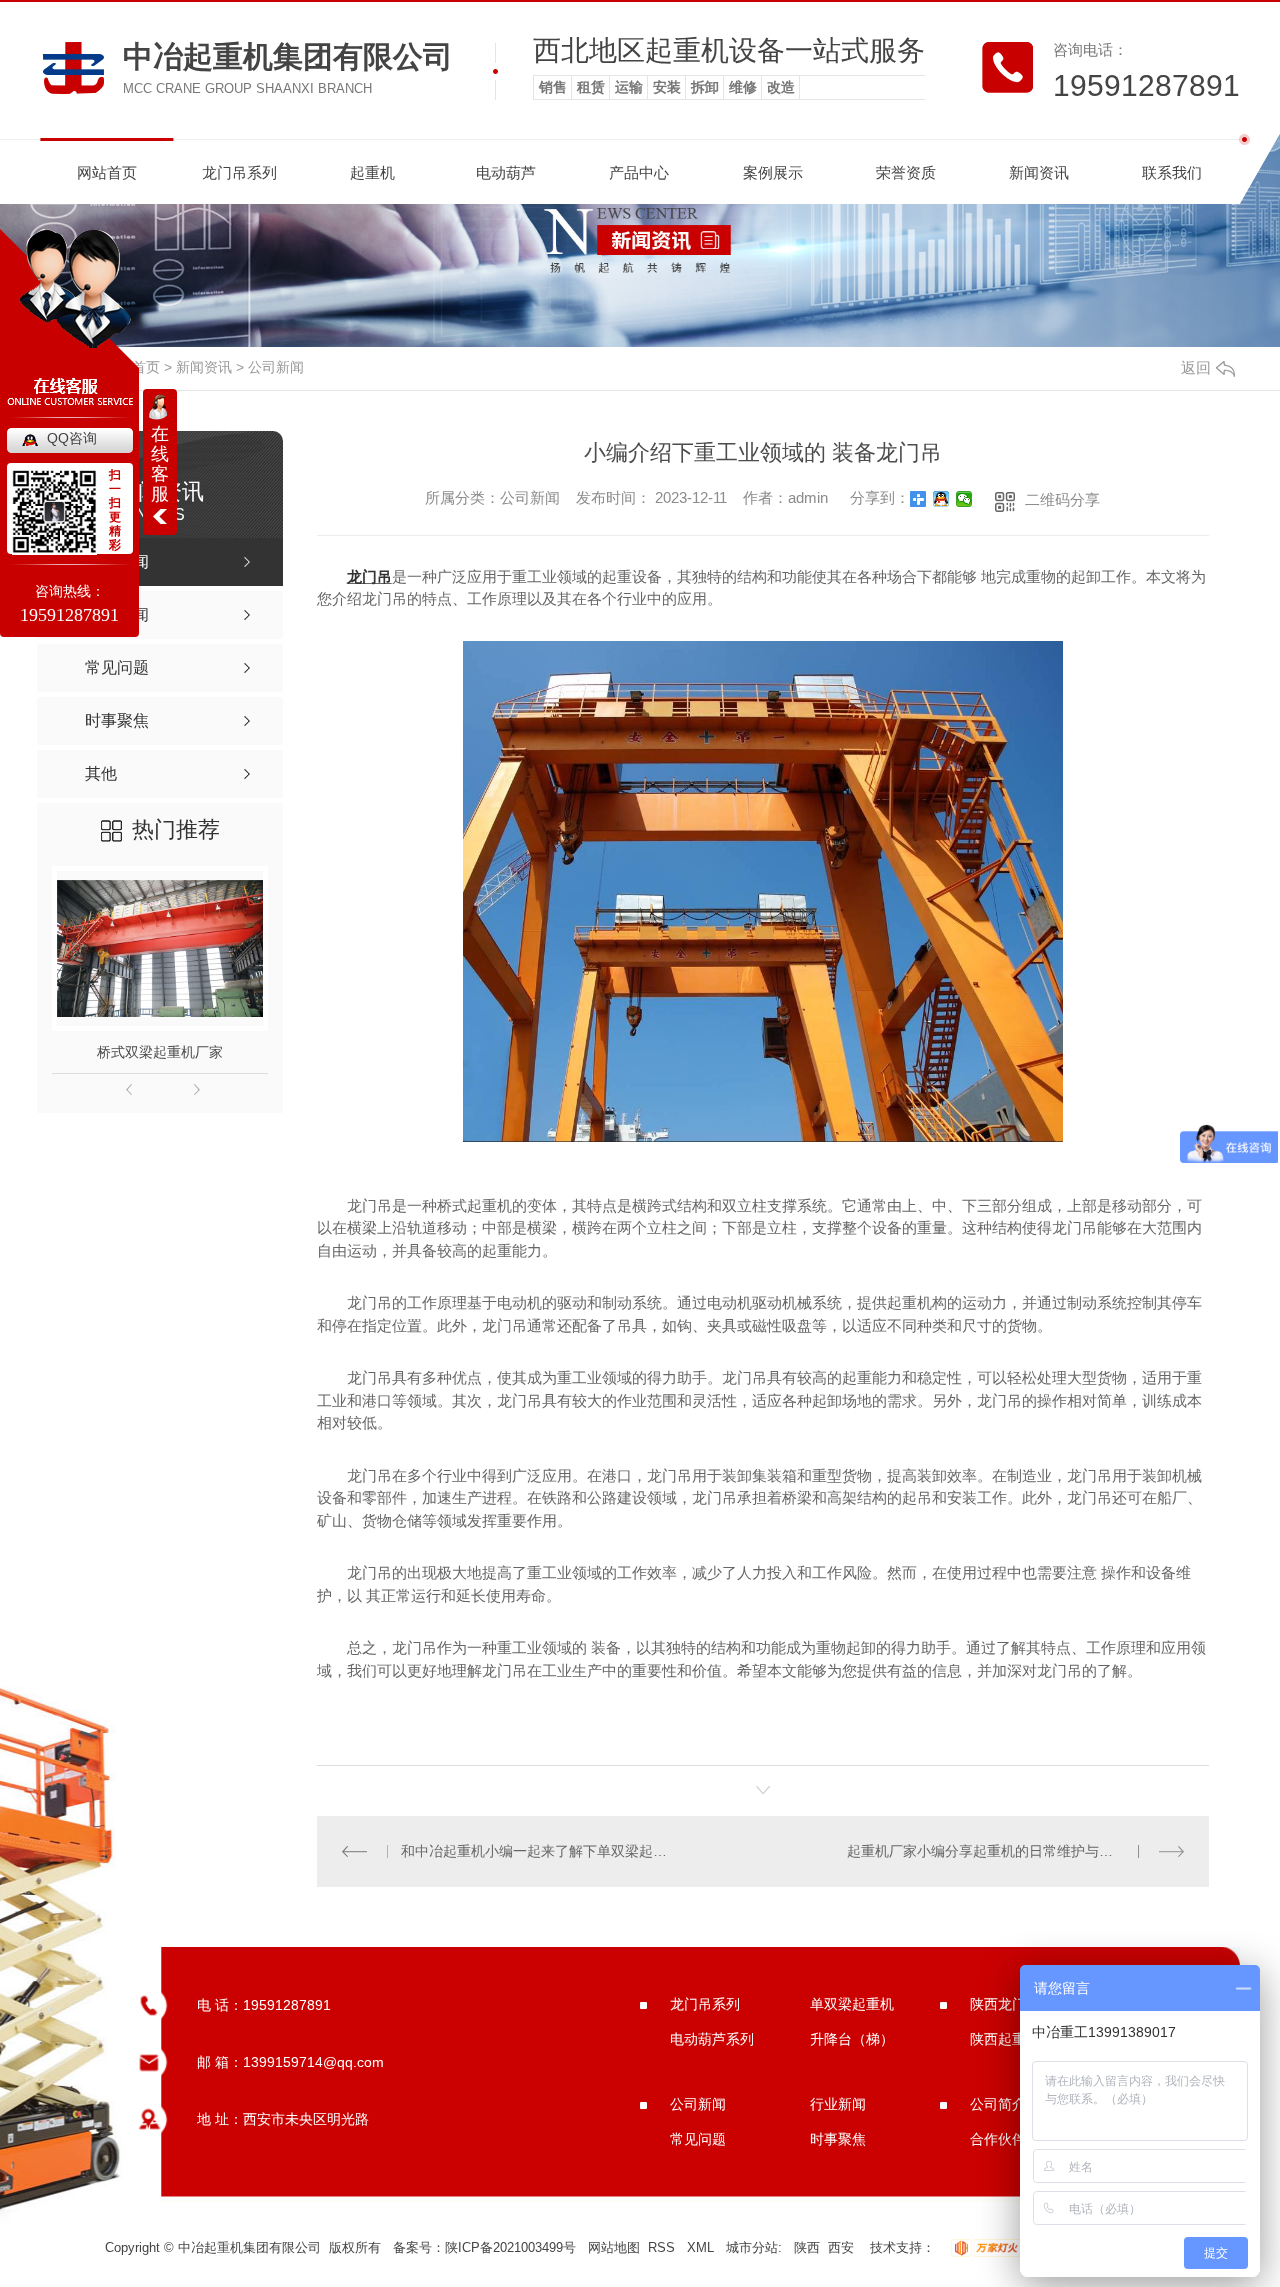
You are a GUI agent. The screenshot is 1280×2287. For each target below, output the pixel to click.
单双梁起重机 (852, 2004)
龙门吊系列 (239, 172)
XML (702, 2247)
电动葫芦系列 (712, 2039)
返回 (1196, 367)
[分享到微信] (964, 499)
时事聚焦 (838, 2139)
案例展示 (773, 172)
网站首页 (107, 172)
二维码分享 (1062, 499)
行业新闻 (838, 2104)
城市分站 (752, 2247)
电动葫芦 (506, 172)
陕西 (807, 2247)
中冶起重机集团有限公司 (288, 56)
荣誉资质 (906, 172)
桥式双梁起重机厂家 (160, 1052)
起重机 (372, 172)
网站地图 (614, 2247)
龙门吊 (369, 576)
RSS (663, 2247)
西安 (841, 2247)
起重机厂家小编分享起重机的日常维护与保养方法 (1001, 1851)
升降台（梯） (852, 2039)
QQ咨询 (72, 438)
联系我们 (1172, 172)
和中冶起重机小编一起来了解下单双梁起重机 (539, 1851)
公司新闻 (276, 367)
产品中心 (639, 172)
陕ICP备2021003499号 (510, 2247)
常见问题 (698, 2139)
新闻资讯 (1039, 172)
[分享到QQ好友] (941, 499)
